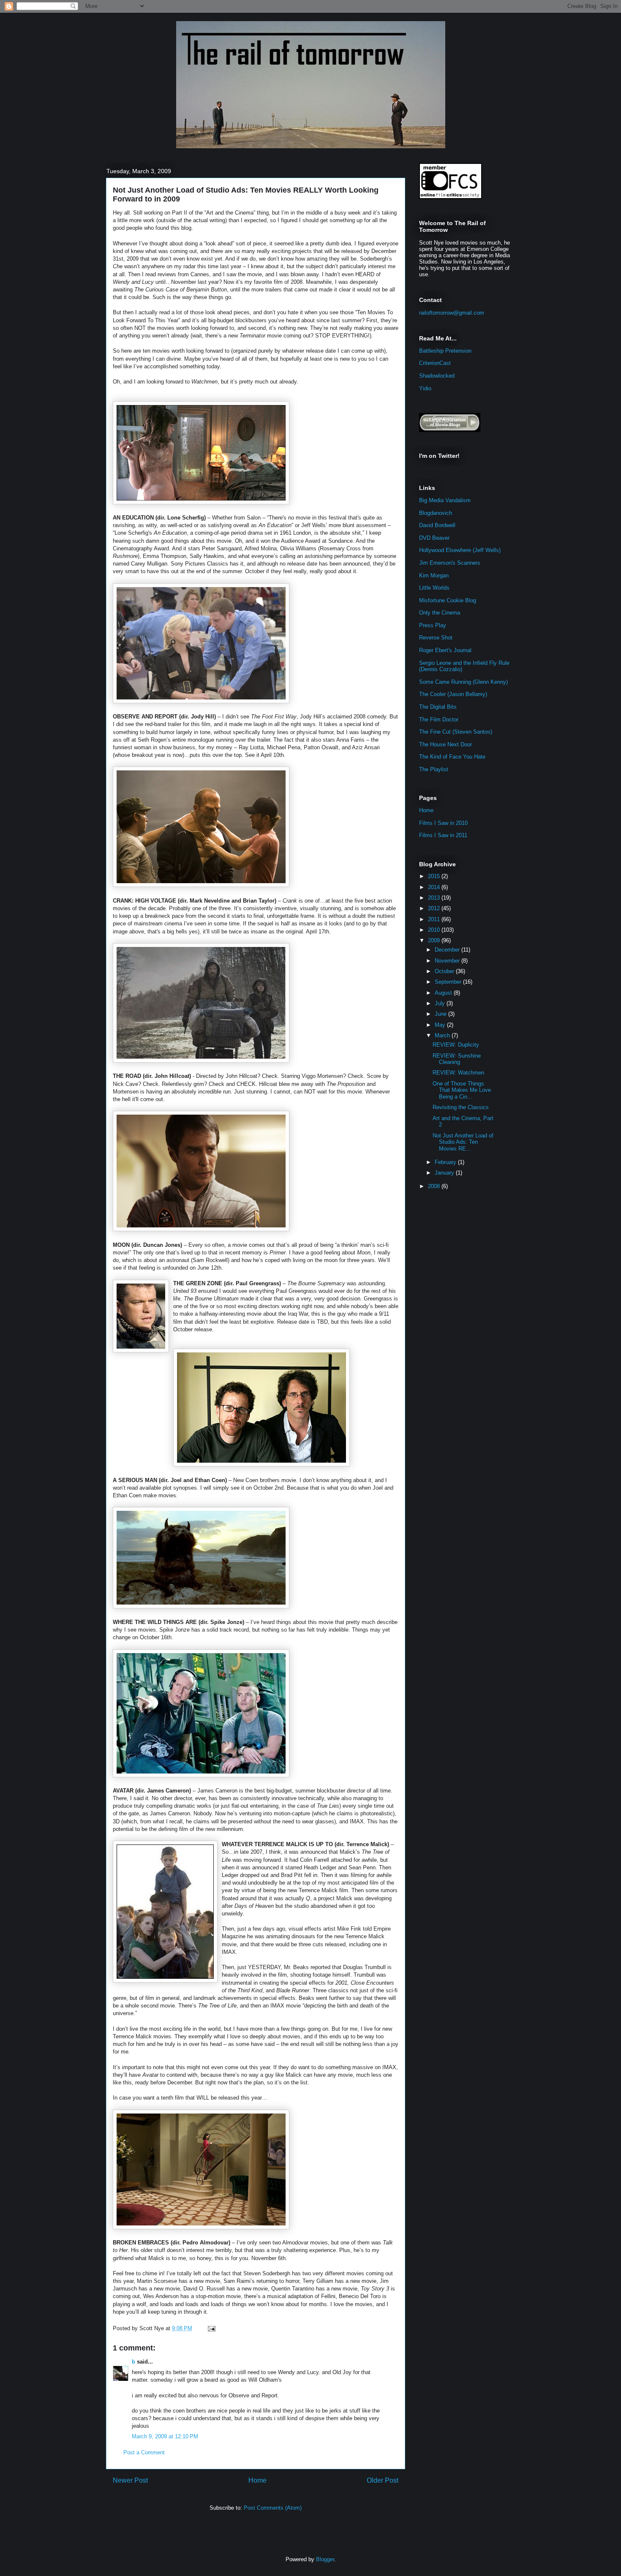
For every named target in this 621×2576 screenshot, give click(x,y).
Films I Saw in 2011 (443, 835)
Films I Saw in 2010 (443, 823)
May (441, 1025)
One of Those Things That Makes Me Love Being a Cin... (462, 1090)
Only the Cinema (440, 613)
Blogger (325, 2559)
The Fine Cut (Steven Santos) (456, 732)
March (443, 1035)
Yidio (425, 388)
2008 (435, 1186)
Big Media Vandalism (445, 500)
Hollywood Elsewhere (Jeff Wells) (460, 550)
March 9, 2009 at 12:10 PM (165, 2436)
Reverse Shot (436, 638)
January (445, 1173)
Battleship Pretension (445, 351)
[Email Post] (210, 2328)
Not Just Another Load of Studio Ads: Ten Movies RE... (463, 1142)
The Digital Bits (438, 707)
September (449, 982)
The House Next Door (445, 744)
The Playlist (434, 769)
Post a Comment (144, 2452)
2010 (435, 930)
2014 (435, 887)
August (444, 993)
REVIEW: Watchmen (458, 1073)
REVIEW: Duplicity (456, 1045)
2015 (435, 876)
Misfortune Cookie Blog (448, 600)
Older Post (383, 2480)
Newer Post (130, 2480)
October (445, 971)
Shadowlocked (437, 376)
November (448, 961)
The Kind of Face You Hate (452, 757)
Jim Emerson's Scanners (450, 563)
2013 (435, 898)
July (441, 1003)
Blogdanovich (436, 513)
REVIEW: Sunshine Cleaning (457, 1059)
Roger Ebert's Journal (445, 650)
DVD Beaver (434, 538)
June (441, 1014)
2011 (435, 919)
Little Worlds (434, 588)
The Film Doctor (439, 719)
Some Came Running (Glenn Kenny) (463, 682)
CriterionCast (435, 363)
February (446, 1162)
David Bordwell (437, 525)
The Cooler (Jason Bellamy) (453, 694)
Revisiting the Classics (461, 1107)
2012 (435, 908)
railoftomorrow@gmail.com (452, 313)
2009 (435, 940)
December (448, 950)
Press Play (433, 625)
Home (257, 2480)
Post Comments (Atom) (273, 2508)
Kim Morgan (434, 575)
